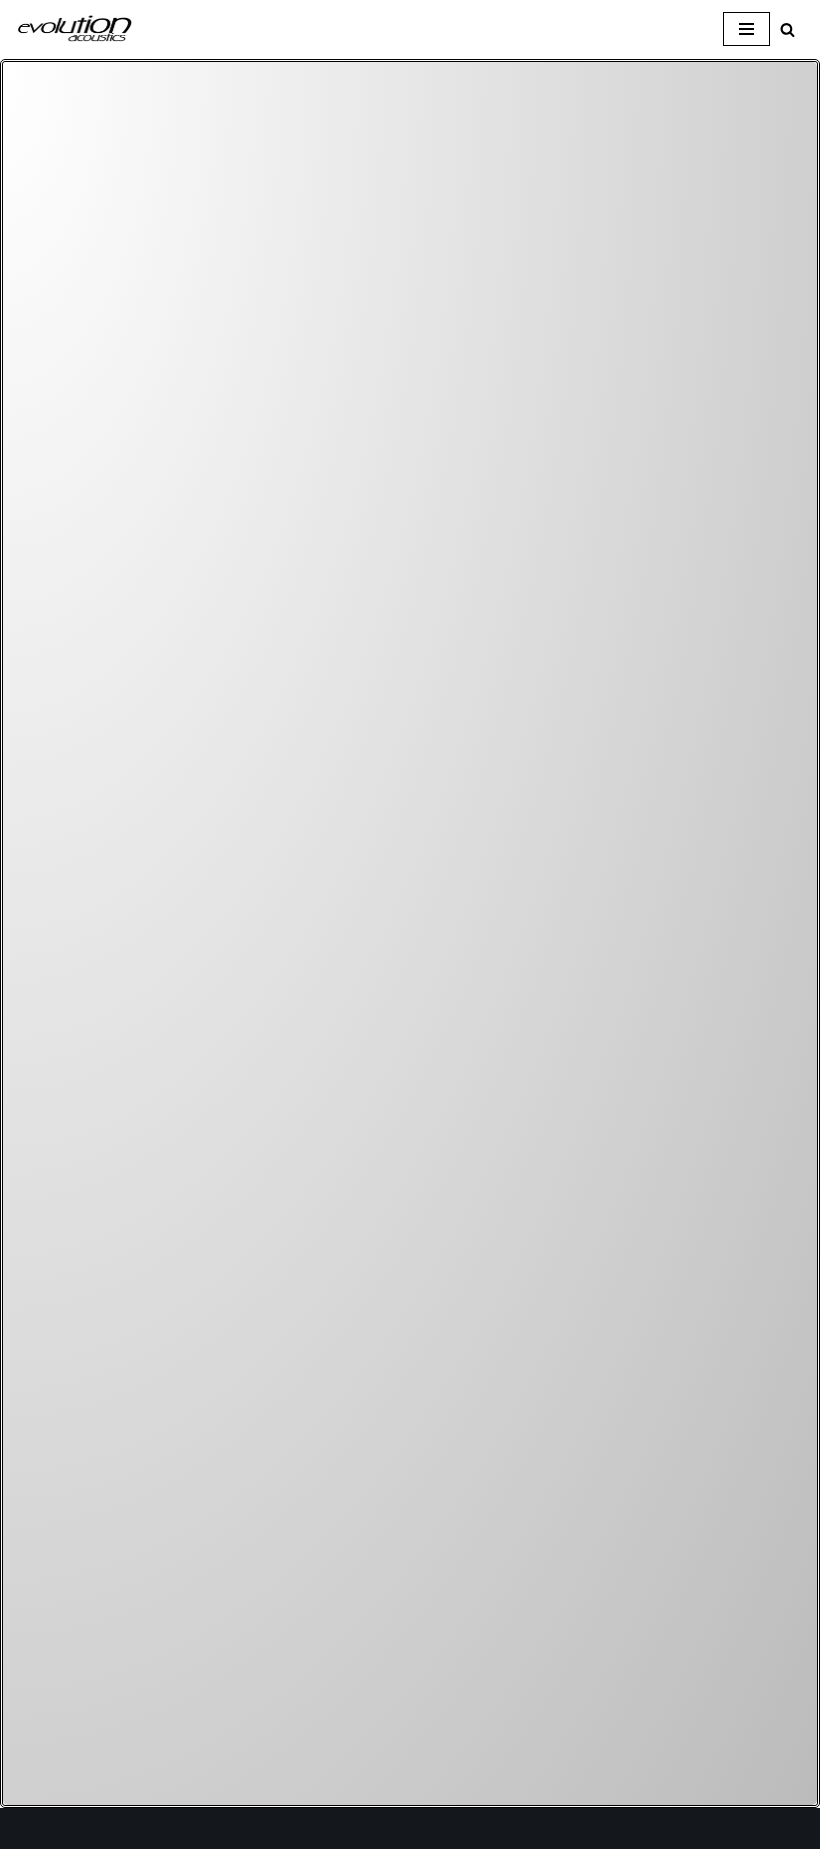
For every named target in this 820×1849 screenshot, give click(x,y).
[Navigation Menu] (746, 29)
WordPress (193, 1828)
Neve (34, 1828)
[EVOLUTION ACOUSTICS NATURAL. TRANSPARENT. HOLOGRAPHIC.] (75, 29)
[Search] (787, 29)
